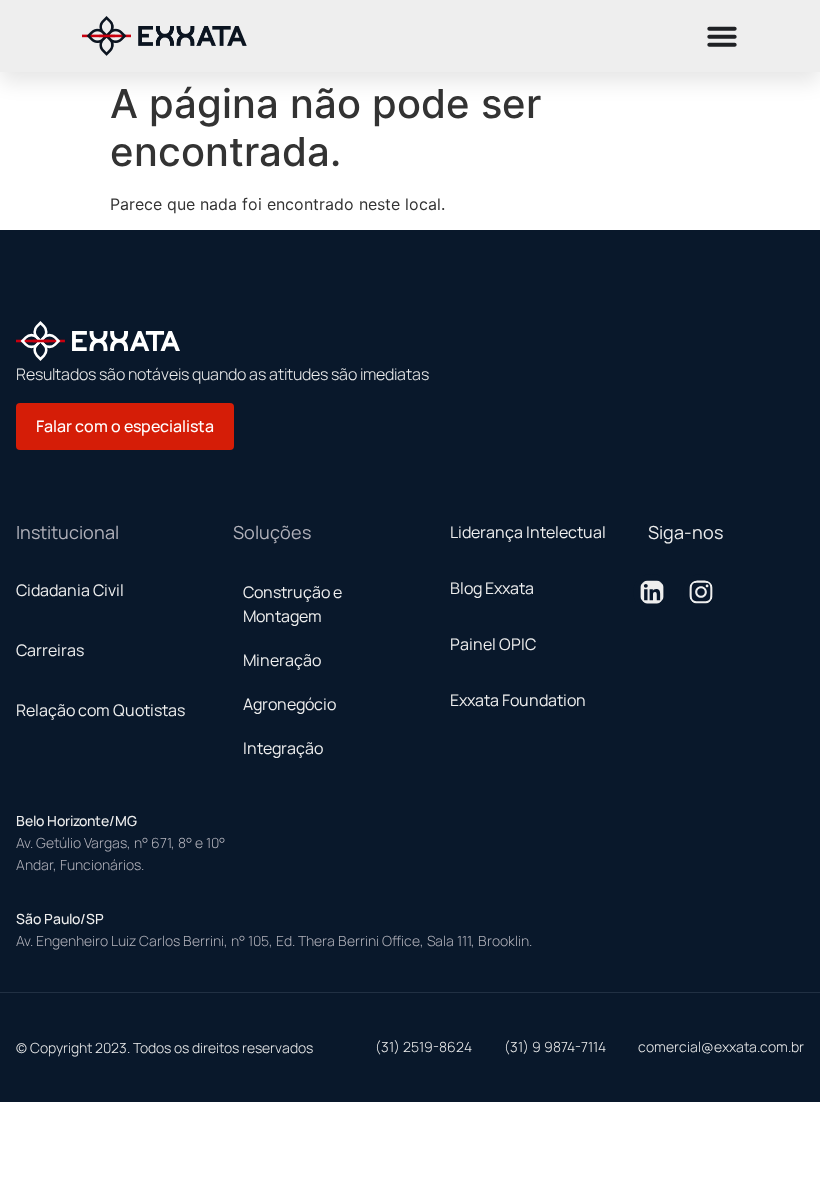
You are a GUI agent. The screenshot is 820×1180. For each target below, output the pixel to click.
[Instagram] (701, 592)
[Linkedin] (651, 592)
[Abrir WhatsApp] (770, 50)
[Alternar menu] (722, 36)
